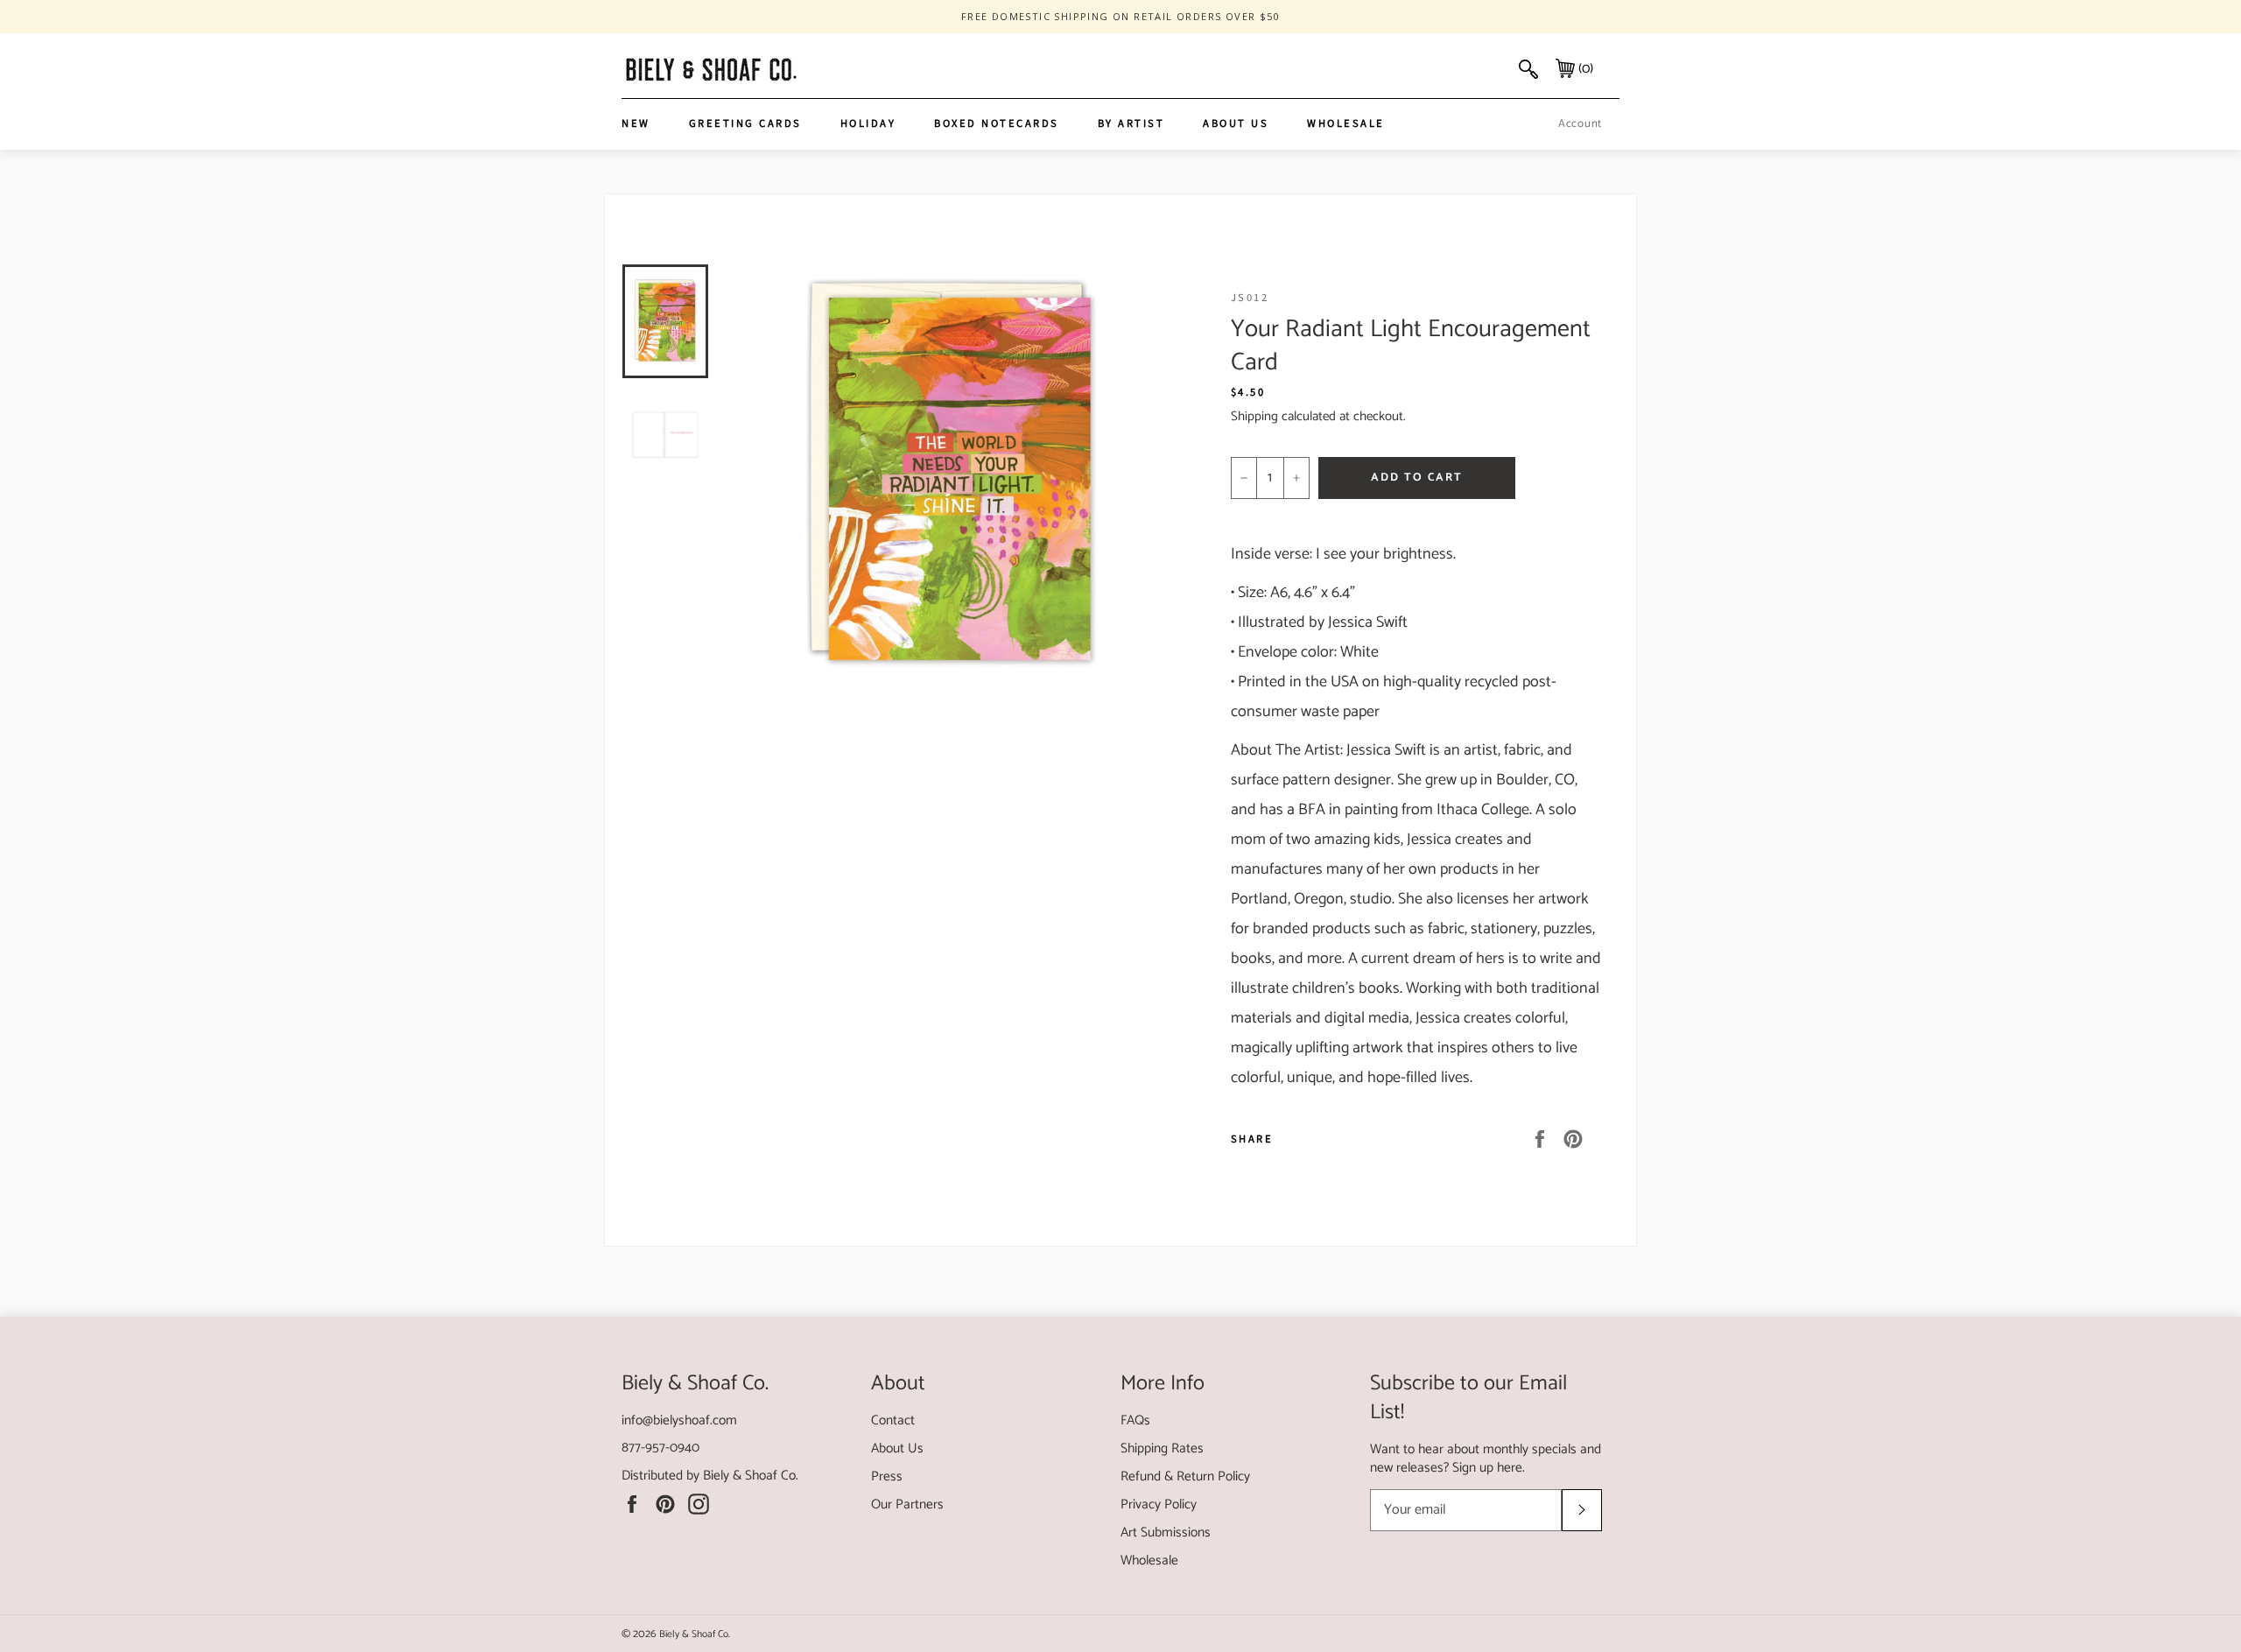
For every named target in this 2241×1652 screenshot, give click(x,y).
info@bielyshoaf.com (679, 1420)
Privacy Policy (1159, 1504)
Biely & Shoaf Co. (751, 1476)
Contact (893, 1420)
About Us (1236, 123)
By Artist (1131, 123)
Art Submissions (1166, 1532)
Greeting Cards (745, 123)
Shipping (1254, 416)
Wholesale (1346, 123)
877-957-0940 (660, 1448)
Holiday (868, 123)
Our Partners (907, 1504)
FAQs (1135, 1420)
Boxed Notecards (997, 123)
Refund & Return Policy (1185, 1476)
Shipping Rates (1162, 1448)
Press (887, 1476)
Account (1580, 124)
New (636, 123)
